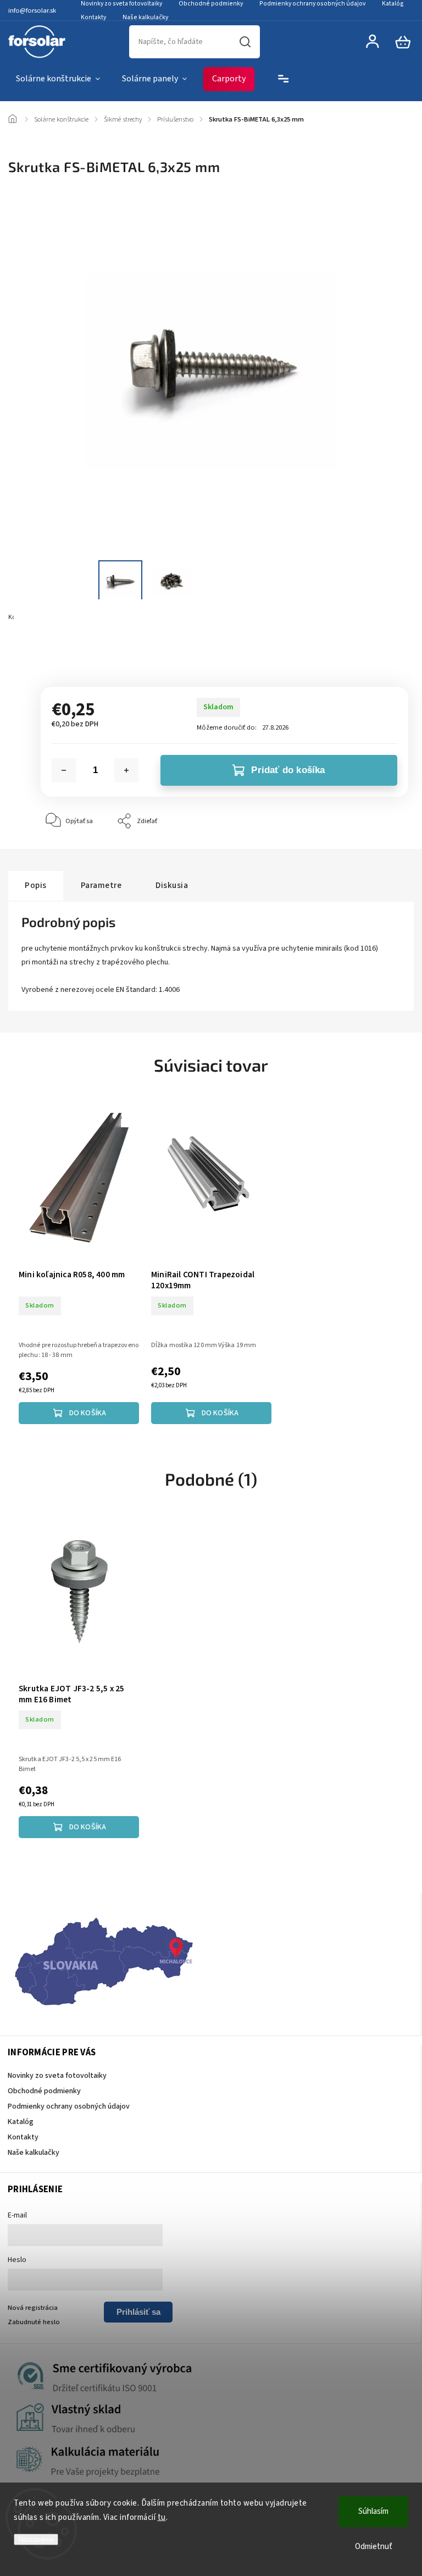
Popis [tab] (36, 885)
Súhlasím (373, 2511)
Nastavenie (36, 2539)
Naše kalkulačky (145, 17)
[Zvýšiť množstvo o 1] (126, 770)
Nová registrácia (33, 2308)
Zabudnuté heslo (34, 2322)
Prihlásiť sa (138, 2312)
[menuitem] (58, 79)
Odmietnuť (374, 2547)
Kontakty (93, 17)
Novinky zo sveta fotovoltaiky (57, 2076)
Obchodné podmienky (44, 2091)
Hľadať (245, 42)
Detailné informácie (70, 646)
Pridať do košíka (288, 770)
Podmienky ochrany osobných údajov (69, 2106)
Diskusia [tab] (172, 885)
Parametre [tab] (101, 885)
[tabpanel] (79, 1261)
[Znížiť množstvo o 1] (64, 770)
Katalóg (21, 2122)
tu (162, 2517)
